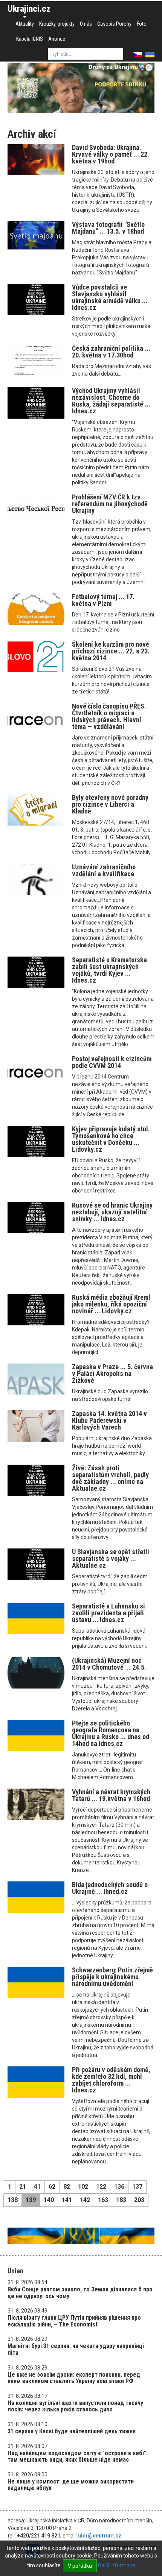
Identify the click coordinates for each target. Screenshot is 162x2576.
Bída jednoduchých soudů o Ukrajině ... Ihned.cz (110, 1888)
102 (83, 2187)
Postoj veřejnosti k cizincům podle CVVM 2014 (112, 1062)
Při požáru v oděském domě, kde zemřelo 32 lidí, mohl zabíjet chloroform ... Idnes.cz (111, 2080)
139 (31, 2200)
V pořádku (80, 2566)
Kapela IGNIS (30, 39)
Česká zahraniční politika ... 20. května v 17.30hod (111, 352)
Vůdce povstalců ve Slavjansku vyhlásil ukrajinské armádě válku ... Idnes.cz (110, 297)
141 (67, 2200)
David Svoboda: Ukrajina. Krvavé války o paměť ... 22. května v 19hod (111, 154)
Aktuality (25, 24)
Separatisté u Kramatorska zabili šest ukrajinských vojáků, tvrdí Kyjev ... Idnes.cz (109, 970)
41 (37, 2187)
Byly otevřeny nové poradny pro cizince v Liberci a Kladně (110, 804)
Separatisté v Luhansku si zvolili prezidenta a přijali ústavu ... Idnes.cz (109, 1613)
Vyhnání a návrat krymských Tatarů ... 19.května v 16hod (111, 1795)
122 (101, 2187)
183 (121, 2200)
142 (85, 2200)
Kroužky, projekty (57, 24)
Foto (142, 24)
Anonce (57, 39)
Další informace (117, 2565)
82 (67, 2187)
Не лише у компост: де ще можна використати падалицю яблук (71, 2485)
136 (119, 2187)
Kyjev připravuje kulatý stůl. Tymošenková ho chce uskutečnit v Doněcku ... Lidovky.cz (111, 1139)
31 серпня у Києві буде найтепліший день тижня (72, 2431)
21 (23, 2187)
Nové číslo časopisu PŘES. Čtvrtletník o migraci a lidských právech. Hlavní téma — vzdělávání (109, 716)
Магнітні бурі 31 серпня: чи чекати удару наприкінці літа (76, 2349)
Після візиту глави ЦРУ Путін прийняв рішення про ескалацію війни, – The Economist (74, 2321)
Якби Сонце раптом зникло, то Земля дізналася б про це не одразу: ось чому (80, 2293)
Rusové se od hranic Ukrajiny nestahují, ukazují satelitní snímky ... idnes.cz (112, 1212)
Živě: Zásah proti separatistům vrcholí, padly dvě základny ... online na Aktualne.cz (110, 1478)
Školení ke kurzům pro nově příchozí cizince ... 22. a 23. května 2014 (111, 651)
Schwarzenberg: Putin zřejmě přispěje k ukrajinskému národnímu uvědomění (112, 1977)
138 (13, 2200)
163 (103, 2200)
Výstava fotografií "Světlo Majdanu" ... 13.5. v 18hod (108, 228)
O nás (86, 24)
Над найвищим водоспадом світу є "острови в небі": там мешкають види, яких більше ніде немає (78, 2457)
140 (49, 2200)
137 (137, 2187)
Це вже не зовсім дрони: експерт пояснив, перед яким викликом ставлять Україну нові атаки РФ (74, 2378)
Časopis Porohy (114, 24)
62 (52, 2187)
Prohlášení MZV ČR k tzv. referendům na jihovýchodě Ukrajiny (110, 504)
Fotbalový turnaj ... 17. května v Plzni (103, 600)
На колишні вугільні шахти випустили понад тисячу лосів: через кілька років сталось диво (75, 2406)
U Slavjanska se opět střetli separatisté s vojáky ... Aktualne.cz (111, 1558)
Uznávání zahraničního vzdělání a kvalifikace (104, 870)
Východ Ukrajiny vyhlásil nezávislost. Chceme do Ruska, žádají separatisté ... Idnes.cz (111, 401)
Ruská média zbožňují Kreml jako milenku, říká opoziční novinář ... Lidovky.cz (111, 1304)
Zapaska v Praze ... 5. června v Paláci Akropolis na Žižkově (112, 1374)
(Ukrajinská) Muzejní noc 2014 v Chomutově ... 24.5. (109, 1664)
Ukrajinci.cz (29, 9)
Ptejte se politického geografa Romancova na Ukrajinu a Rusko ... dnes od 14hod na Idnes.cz (111, 1733)
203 (139, 2200)
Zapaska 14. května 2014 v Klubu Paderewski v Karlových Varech (109, 1420)
